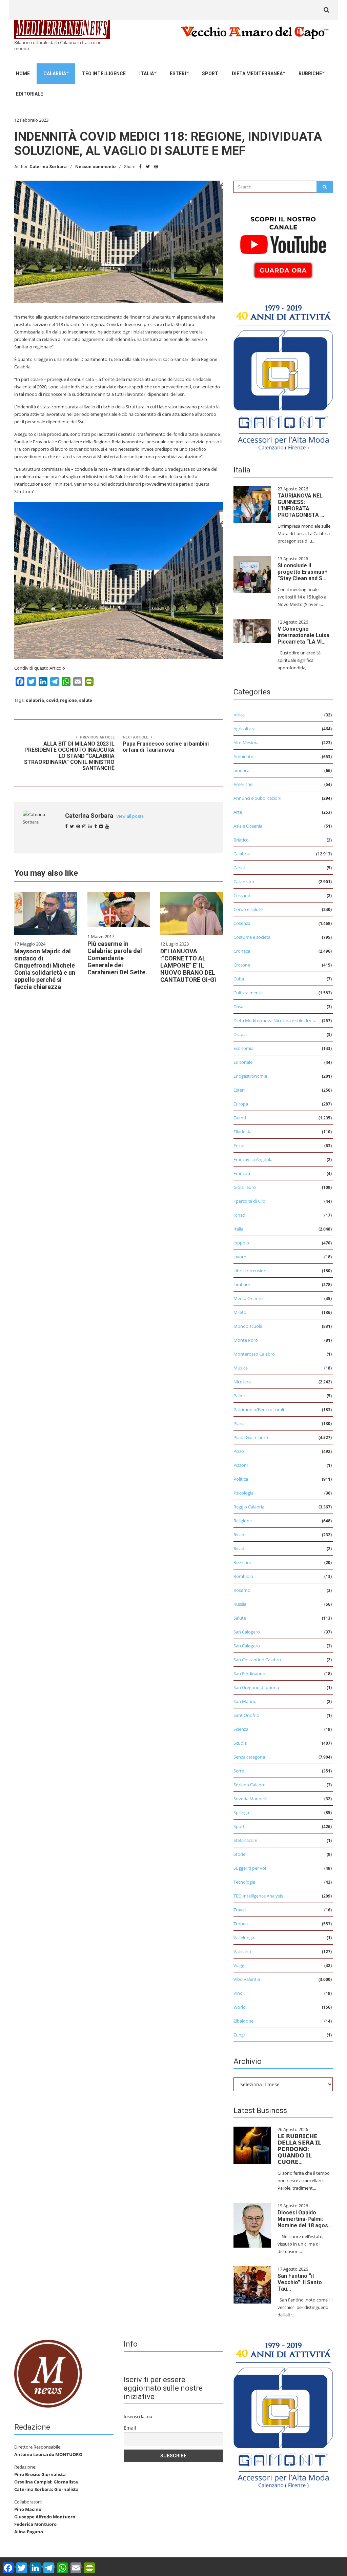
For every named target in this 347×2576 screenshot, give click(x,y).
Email (130, 2428)
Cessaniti (242, 895)
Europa (241, 1104)
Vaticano (242, 1951)
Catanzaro (244, 881)
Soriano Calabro (250, 1785)
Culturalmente (248, 993)
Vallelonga (244, 1938)
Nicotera (242, 1382)
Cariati (240, 868)
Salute (240, 1618)
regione (68, 700)
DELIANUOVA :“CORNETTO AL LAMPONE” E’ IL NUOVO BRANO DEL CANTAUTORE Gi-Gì (188, 965)
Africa (239, 715)
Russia (240, 1604)
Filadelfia (242, 1132)
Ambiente (243, 756)
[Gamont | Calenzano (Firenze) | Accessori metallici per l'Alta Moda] (283, 376)
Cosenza (242, 923)
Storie (239, 1854)
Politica (241, 1479)
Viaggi (239, 1965)
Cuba (239, 979)
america (241, 770)
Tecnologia (244, 1882)
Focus (239, 1145)
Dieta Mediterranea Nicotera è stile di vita (275, 1020)
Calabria (55, 74)
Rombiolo (243, 1576)
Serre (239, 1771)
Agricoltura (244, 729)
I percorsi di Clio (249, 1201)
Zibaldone (243, 2021)
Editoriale (29, 94)
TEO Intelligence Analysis (258, 1896)
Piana (239, 1423)
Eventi (240, 1118)
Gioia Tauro (245, 1187)
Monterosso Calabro (254, 1354)
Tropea (241, 1924)
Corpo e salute (248, 909)
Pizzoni (241, 1465)
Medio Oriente (248, 1298)
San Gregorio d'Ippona (256, 1687)
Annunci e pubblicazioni (257, 798)
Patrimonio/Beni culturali (259, 1409)
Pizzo (239, 1451)
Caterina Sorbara (48, 167)
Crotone (242, 965)
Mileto (240, 1312)
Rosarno (242, 1590)
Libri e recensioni (250, 1271)
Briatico (241, 840)
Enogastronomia (250, 1076)
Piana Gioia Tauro (251, 1437)
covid (52, 700)
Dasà (238, 1007)
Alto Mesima (246, 743)
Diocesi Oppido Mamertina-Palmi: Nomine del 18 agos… (305, 2219)
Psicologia (243, 1493)
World (240, 2007)
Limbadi (242, 1284)
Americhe (243, 784)
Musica (241, 1368)
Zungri (240, 2035)
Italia (147, 74)
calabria (35, 700)
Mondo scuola (248, 1326)
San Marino (245, 1701)
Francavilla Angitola (253, 1159)
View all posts (130, 816)
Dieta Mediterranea (257, 74)
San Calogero (247, 1632)
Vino (238, 1993)
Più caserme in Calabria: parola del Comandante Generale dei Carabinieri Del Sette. (117, 958)
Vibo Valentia (247, 1979)
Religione (243, 1521)
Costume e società (252, 937)
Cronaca (242, 951)
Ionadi (240, 1215)
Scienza (241, 1729)
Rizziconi (242, 1562)
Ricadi (239, 1535)
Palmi (239, 1396)
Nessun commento (95, 167)
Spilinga (241, 1812)
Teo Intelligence (104, 74)
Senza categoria (249, 1757)
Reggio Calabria (249, 1507)
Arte (238, 812)
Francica (242, 1173)
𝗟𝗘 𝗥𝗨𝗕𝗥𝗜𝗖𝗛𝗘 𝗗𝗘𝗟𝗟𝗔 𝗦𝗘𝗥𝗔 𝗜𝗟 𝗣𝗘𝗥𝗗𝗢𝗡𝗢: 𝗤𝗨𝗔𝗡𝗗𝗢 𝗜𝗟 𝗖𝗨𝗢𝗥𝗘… (299, 2149)
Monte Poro (246, 1340)
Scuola (240, 1743)
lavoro (240, 1257)
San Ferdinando (249, 1674)
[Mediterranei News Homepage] (48, 2373)
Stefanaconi (245, 1840)
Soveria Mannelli (250, 1799)
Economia (243, 1048)
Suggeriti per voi (250, 1868)
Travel (240, 1910)
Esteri (178, 74)
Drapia (240, 1034)
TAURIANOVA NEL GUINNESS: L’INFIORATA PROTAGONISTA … (301, 505)
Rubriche (310, 74)
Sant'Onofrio (246, 1715)
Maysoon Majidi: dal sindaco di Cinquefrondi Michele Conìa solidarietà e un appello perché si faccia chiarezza (45, 969)
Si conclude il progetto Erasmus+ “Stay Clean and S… (303, 572)
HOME (23, 74)
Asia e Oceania (248, 826)
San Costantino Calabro (257, 1660)
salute (86, 700)
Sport (210, 74)
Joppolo (241, 1243)
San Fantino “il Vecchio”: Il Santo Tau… (300, 2282)
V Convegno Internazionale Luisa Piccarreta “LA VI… (303, 635)
